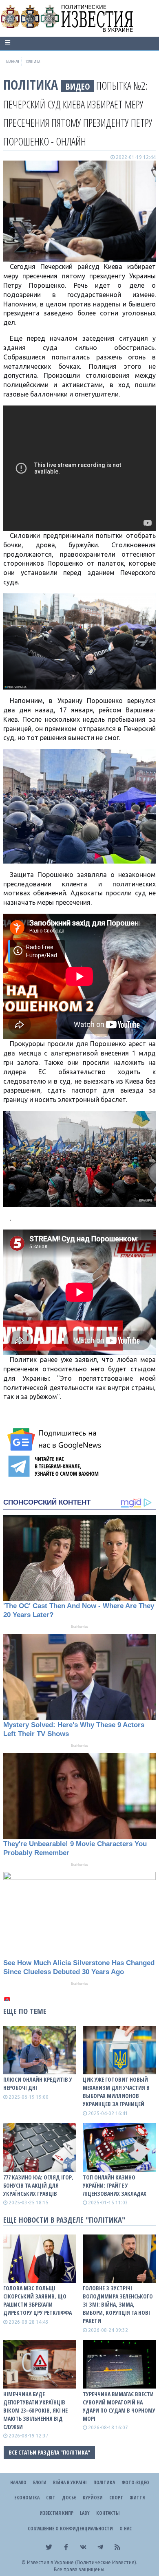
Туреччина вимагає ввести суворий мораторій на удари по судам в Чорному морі (119, 2406)
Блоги (40, 2482)
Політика (31, 85)
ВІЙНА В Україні (70, 2482)
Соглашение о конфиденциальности (70, 2529)
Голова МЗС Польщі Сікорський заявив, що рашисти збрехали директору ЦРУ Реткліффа (38, 2300)
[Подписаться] (55, 1439)
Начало (18, 2482)
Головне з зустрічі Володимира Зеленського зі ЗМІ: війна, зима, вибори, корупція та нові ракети (118, 2304)
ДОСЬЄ (69, 2498)
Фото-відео (135, 2482)
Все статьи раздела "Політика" (49, 2452)
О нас (126, 2529)
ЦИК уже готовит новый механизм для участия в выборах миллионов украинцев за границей (116, 2092)
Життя (137, 2498)
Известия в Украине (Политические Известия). (82, 2562)
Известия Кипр (56, 2513)
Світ (51, 2498)
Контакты (108, 2513)
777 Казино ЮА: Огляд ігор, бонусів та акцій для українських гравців (38, 2185)
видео (78, 86)
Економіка (27, 2498)
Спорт (116, 2498)
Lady (85, 2513)
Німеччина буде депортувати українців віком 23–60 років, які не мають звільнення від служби (35, 2410)
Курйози (93, 2498)
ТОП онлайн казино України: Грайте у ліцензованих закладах (115, 2185)
